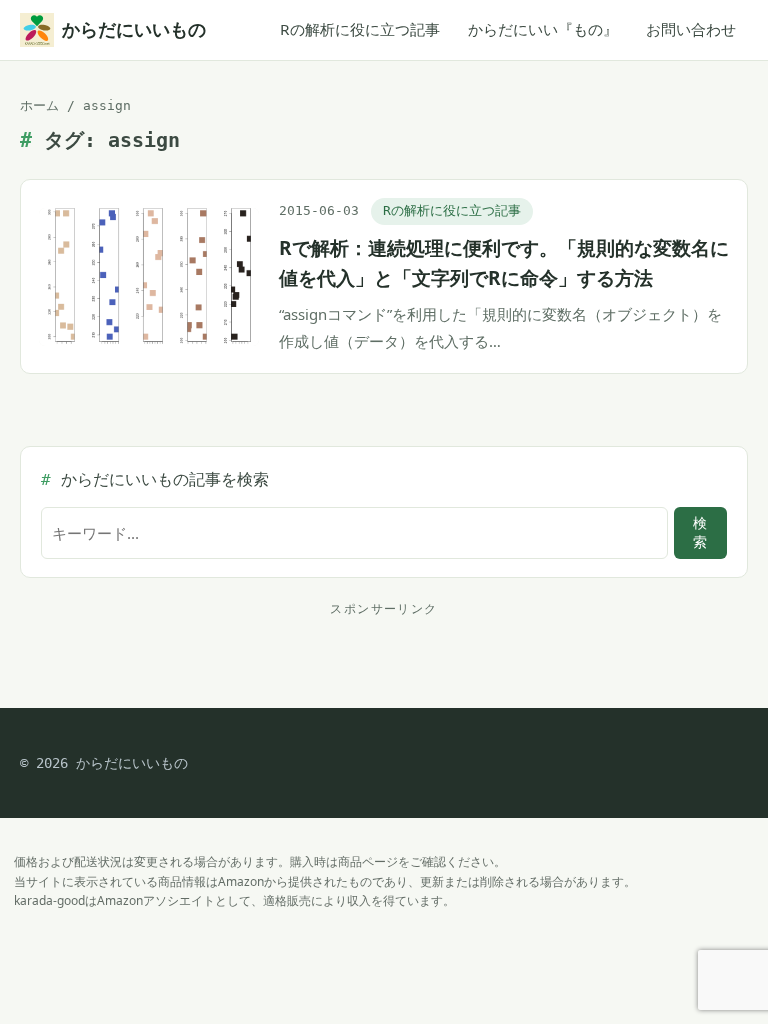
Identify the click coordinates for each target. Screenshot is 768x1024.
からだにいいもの (134, 29)
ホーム (39, 105)
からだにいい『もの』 (543, 29)
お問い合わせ (691, 29)
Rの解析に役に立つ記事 (360, 29)
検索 (700, 532)
